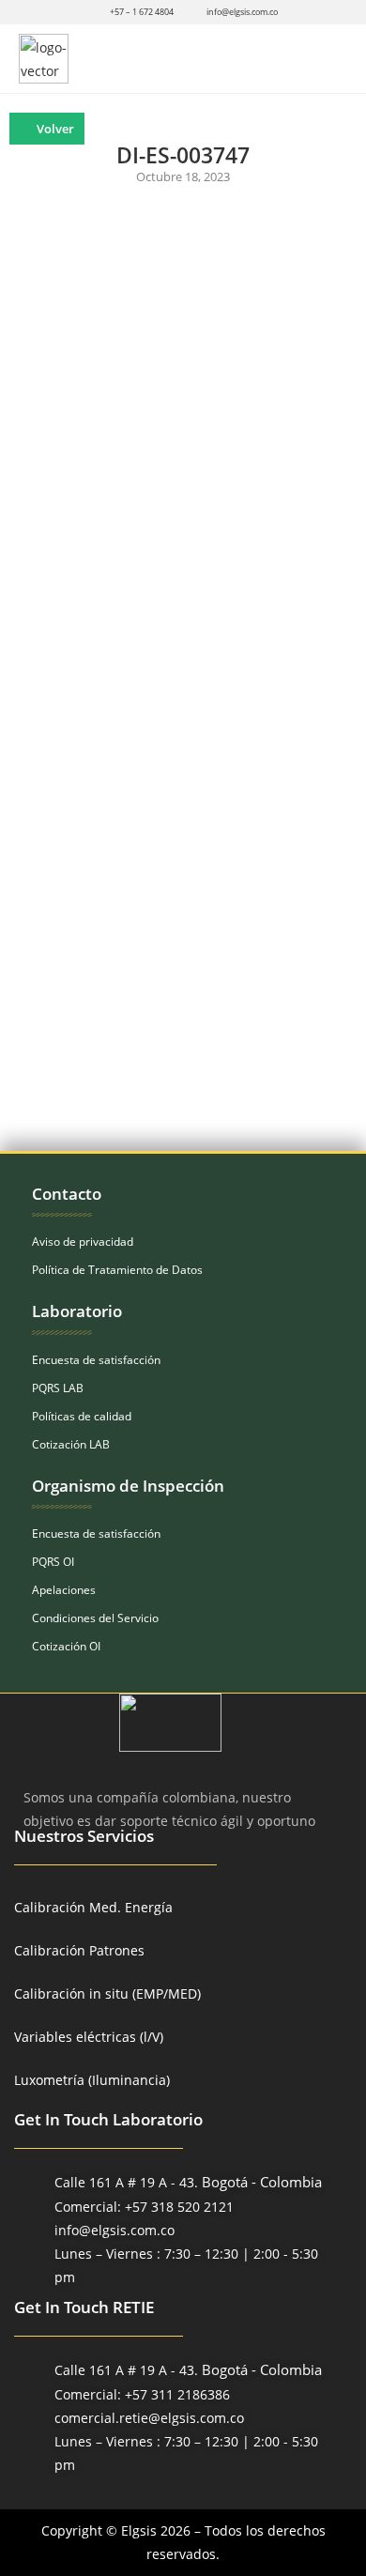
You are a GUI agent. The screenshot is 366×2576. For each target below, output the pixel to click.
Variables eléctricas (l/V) (89, 2037)
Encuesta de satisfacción (96, 1360)
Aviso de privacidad (83, 1242)
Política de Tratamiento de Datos (117, 1270)
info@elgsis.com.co (242, 12)
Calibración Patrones (79, 1950)
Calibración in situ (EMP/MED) (107, 1993)
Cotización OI (66, 1646)
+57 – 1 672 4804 (142, 12)
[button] (330, 59)
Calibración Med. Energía (93, 1907)
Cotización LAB (71, 1444)
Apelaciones (64, 1590)
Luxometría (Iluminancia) (92, 2080)
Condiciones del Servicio (95, 1618)
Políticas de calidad (82, 1416)
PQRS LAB (58, 1388)
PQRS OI (53, 1562)
